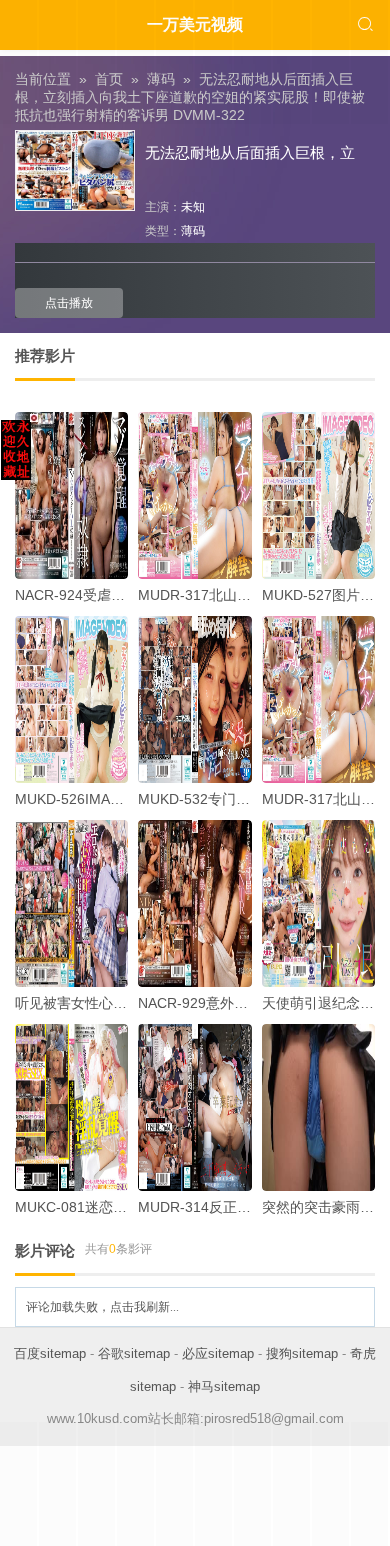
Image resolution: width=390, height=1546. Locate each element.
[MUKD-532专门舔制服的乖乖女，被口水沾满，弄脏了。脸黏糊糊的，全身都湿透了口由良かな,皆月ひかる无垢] (194, 699)
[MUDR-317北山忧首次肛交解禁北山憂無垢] (318, 699)
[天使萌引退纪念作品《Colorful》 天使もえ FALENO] (318, 903)
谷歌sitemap (134, 1353)
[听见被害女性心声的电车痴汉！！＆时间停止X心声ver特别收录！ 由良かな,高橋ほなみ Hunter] (71, 903)
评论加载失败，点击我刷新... (102, 1307)
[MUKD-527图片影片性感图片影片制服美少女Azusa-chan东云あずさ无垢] (318, 495)
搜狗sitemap (302, 1353)
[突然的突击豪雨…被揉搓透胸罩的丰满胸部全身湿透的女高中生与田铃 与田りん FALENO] (318, 1107)
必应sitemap (218, 1353)
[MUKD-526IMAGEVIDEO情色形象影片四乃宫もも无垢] (71, 699)
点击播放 (69, 303)
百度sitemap (50, 1353)
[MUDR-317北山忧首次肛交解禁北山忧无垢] (194, 495)
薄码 (193, 231)
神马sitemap (224, 1386)
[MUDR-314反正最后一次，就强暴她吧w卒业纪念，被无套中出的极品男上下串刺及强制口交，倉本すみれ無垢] (194, 1107)
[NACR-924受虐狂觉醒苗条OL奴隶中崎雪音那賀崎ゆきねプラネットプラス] (71, 495)
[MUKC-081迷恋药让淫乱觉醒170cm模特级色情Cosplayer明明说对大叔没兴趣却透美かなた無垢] (71, 1107)
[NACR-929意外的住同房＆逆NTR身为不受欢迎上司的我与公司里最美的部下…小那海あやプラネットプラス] (194, 903)
